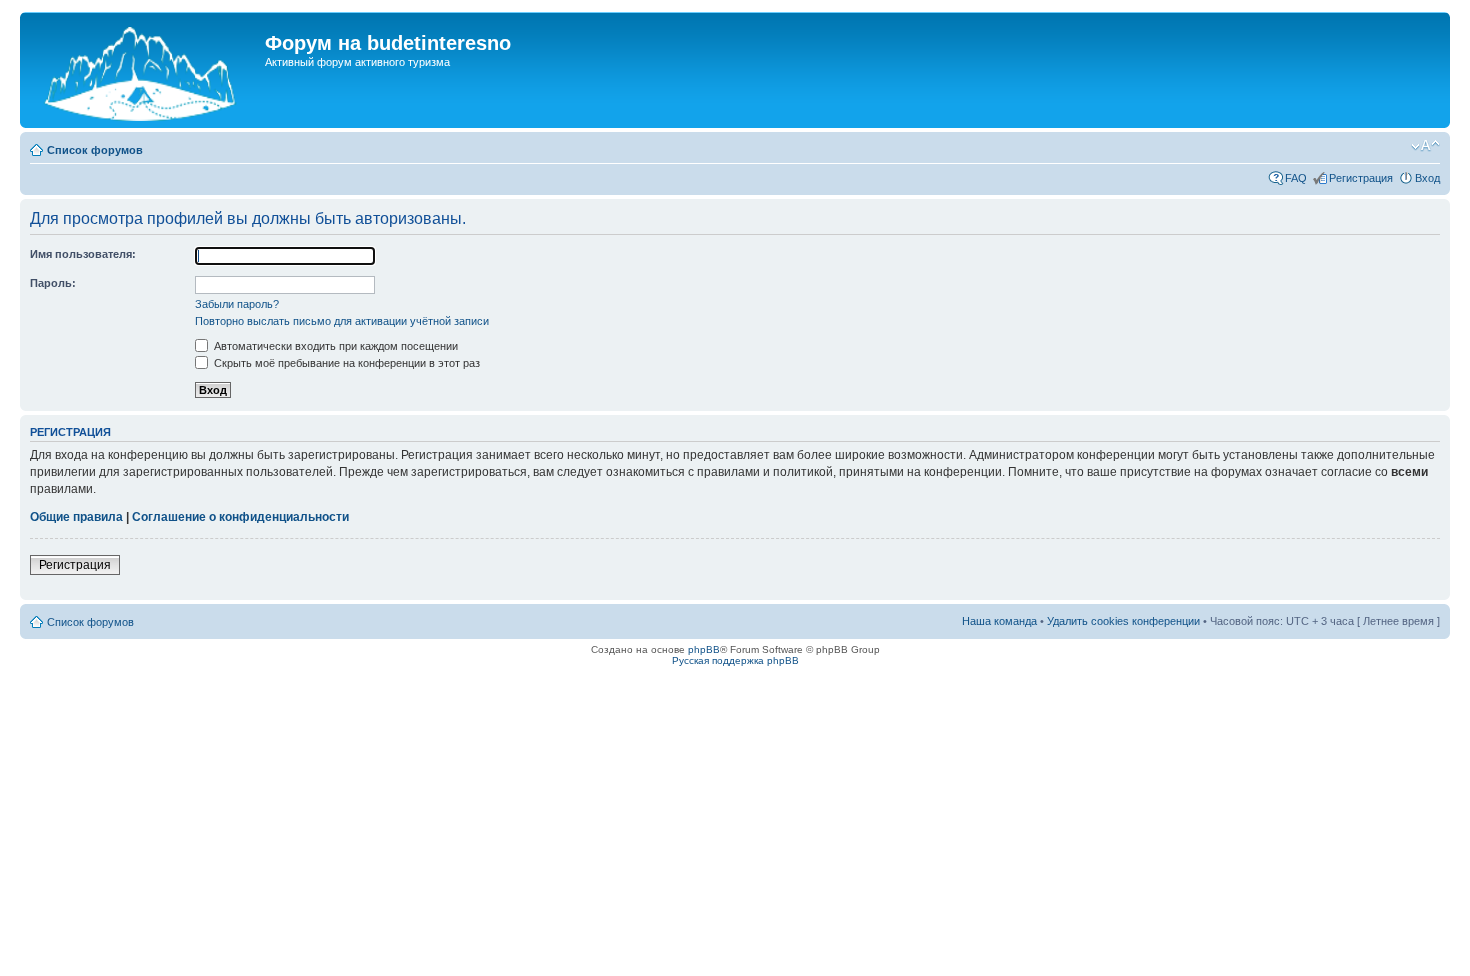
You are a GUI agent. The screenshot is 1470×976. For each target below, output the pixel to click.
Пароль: (53, 283)
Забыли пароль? (237, 304)
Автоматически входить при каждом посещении (334, 346)
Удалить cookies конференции (1123, 621)
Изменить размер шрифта (1425, 146)
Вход (1427, 178)
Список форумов (95, 150)
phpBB (704, 649)
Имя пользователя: (83, 254)
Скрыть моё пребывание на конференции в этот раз (345, 363)
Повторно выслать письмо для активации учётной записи (342, 321)
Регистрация (1361, 178)
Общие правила (76, 517)
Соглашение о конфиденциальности (240, 517)
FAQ (1296, 178)
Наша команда (999, 621)
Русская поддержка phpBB (735, 660)
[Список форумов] (145, 70)
